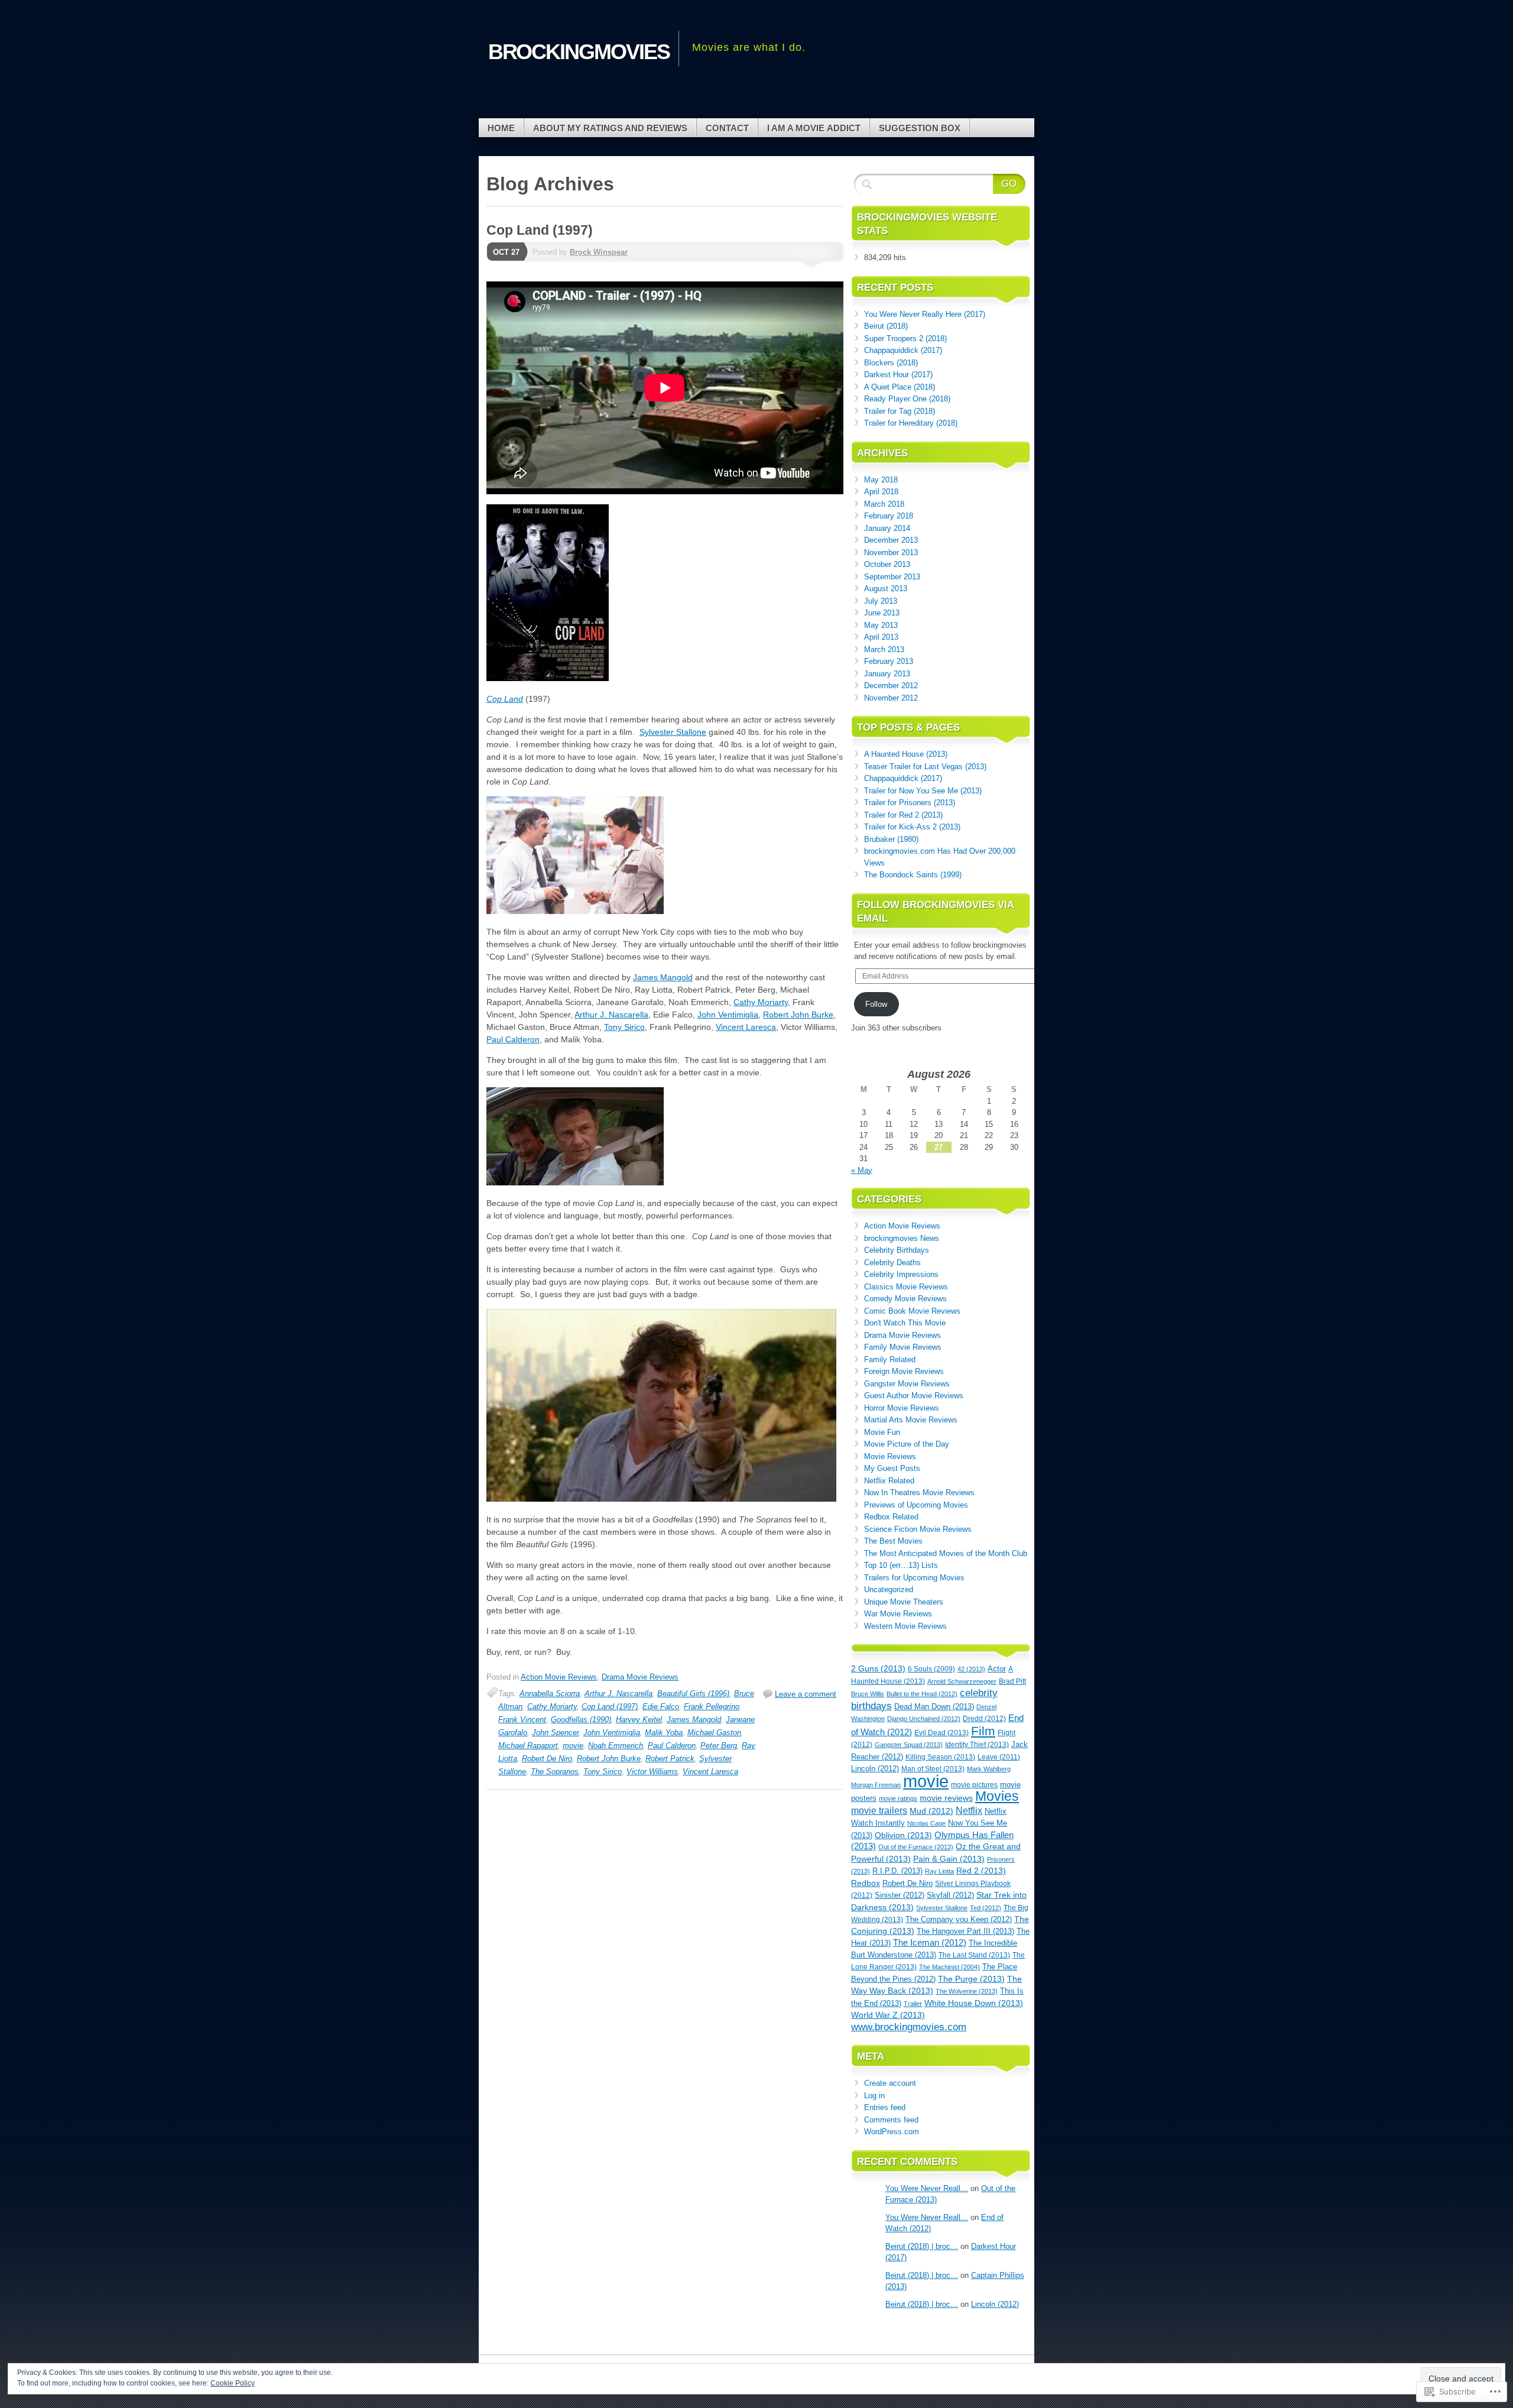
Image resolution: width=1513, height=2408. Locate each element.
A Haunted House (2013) (906, 754)
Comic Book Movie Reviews (912, 1311)
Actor (997, 1669)
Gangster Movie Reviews (907, 1384)
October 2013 (887, 564)
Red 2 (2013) (981, 1871)
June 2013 (882, 613)
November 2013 (891, 552)
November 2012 (891, 698)
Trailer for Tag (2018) (900, 411)
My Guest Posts (892, 1468)
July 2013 (881, 601)
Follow (876, 1004)
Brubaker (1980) (891, 839)
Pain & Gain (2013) (949, 1859)
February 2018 (889, 516)
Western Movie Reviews (905, 1626)
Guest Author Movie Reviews (914, 1396)
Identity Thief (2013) (977, 1745)
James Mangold (663, 977)
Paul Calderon (513, 1039)
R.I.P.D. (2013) (897, 1871)
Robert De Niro (547, 1759)
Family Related (890, 1359)
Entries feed (885, 2107)
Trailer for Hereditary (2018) (911, 423)
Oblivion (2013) (903, 1835)
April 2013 (881, 637)
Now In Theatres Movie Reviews (919, 1493)
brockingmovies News (902, 1238)
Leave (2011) (999, 1757)
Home (501, 128)
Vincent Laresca (746, 1027)
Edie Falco (661, 1707)
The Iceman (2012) (930, 1943)
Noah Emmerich (616, 1746)
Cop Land (505, 699)
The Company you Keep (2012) (959, 1919)
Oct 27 (506, 252)
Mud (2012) (931, 1811)
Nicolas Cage (926, 1823)
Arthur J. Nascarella (611, 1015)
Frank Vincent (522, 1720)
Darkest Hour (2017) (898, 375)
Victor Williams (652, 1772)
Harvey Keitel (639, 1720)
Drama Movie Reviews (640, 1677)
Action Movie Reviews (559, 1677)
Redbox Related (891, 1517)
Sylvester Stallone (673, 732)
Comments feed (891, 2120)
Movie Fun (882, 1432)
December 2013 (891, 540)
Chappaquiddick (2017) (903, 350)
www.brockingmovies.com (909, 2027)
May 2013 (881, 625)
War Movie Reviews (898, 1614)
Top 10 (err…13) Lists (901, 1565)
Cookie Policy (233, 2383)
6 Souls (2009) (931, 1669)
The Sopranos (555, 1772)
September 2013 (892, 577)
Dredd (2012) (984, 1718)
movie (573, 1746)
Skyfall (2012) (950, 1895)
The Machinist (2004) (949, 1967)
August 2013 (886, 589)
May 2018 (881, 480)
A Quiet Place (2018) (900, 387)
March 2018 (884, 504)
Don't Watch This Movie (905, 1323)
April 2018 (881, 492)
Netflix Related (889, 1481)
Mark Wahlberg (989, 1769)
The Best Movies (893, 1541)
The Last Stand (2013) (974, 1955)
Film (983, 1731)
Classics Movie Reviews (906, 1287)
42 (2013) (971, 1669)
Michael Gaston (714, 1733)
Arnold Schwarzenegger (962, 1681)
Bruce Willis (868, 1694)
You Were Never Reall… (927, 2188)
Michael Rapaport (528, 1746)
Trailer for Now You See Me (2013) (923, 791)
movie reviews (946, 1798)
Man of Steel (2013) (933, 1769)
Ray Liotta (939, 1871)
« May (862, 1170)
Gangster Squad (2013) (909, 1745)
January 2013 (887, 674)
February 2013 (889, 661)
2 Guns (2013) (878, 1669)
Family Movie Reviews (903, 1347)
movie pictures (974, 1785)
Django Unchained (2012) (924, 1719)
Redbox (866, 1883)
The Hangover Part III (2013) (965, 1931)
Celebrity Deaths (892, 1263)
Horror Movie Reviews (902, 1408)
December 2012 (891, 686)
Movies (997, 1796)
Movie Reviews (890, 1456)
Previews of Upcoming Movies (916, 1505)
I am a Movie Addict (814, 128)
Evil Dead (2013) (941, 1733)
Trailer (913, 2004)
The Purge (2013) (971, 1979)
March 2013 (884, 649)
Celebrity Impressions (901, 1274)
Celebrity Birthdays (897, 1250)
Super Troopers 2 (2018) (905, 338)
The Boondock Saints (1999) (913, 875)
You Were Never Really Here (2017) (925, 314)
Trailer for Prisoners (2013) (910, 803)
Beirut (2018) (886, 326)
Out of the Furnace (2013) (916, 1847)
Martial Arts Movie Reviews (911, 1420)
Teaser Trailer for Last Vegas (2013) (925, 767)
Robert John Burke (798, 1015)
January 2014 (887, 528)
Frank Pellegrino (712, 1707)
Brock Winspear (599, 252)
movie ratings (898, 1798)
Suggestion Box (920, 128)
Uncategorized (889, 1589)
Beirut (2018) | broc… (922, 2246)
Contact (727, 128)
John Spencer (555, 1733)
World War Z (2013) (888, 2015)
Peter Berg (719, 1746)
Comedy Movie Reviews (905, 1299)
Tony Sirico (624, 1027)
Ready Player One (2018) (907, 399)
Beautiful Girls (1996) (693, 1694)
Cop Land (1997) (540, 230)
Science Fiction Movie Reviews (918, 1529)
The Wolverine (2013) (967, 1991)
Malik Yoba (664, 1733)
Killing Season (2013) (940, 1757)
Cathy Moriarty (761, 1002)
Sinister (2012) (900, 1895)
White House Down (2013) (974, 2003)
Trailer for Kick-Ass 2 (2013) (912, 827)
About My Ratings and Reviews (610, 128)
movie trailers (879, 1811)
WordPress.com (892, 2132)
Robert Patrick (670, 1759)
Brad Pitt (1012, 1681)
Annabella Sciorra (550, 1694)
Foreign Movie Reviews (904, 1371)
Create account (890, 2083)
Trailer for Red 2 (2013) (903, 815)
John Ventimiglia (728, 1015)
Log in (874, 2096)
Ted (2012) (986, 1908)
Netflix (969, 1811)
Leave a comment (806, 1694)
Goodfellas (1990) (581, 1720)
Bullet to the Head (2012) (922, 1694)
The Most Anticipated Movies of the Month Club (946, 1553)
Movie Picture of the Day (907, 1444)
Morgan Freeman (876, 1785)
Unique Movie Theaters (904, 1602)
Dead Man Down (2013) (934, 1707)
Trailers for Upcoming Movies (914, 1578)
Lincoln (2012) (875, 1769)
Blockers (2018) (891, 363)
